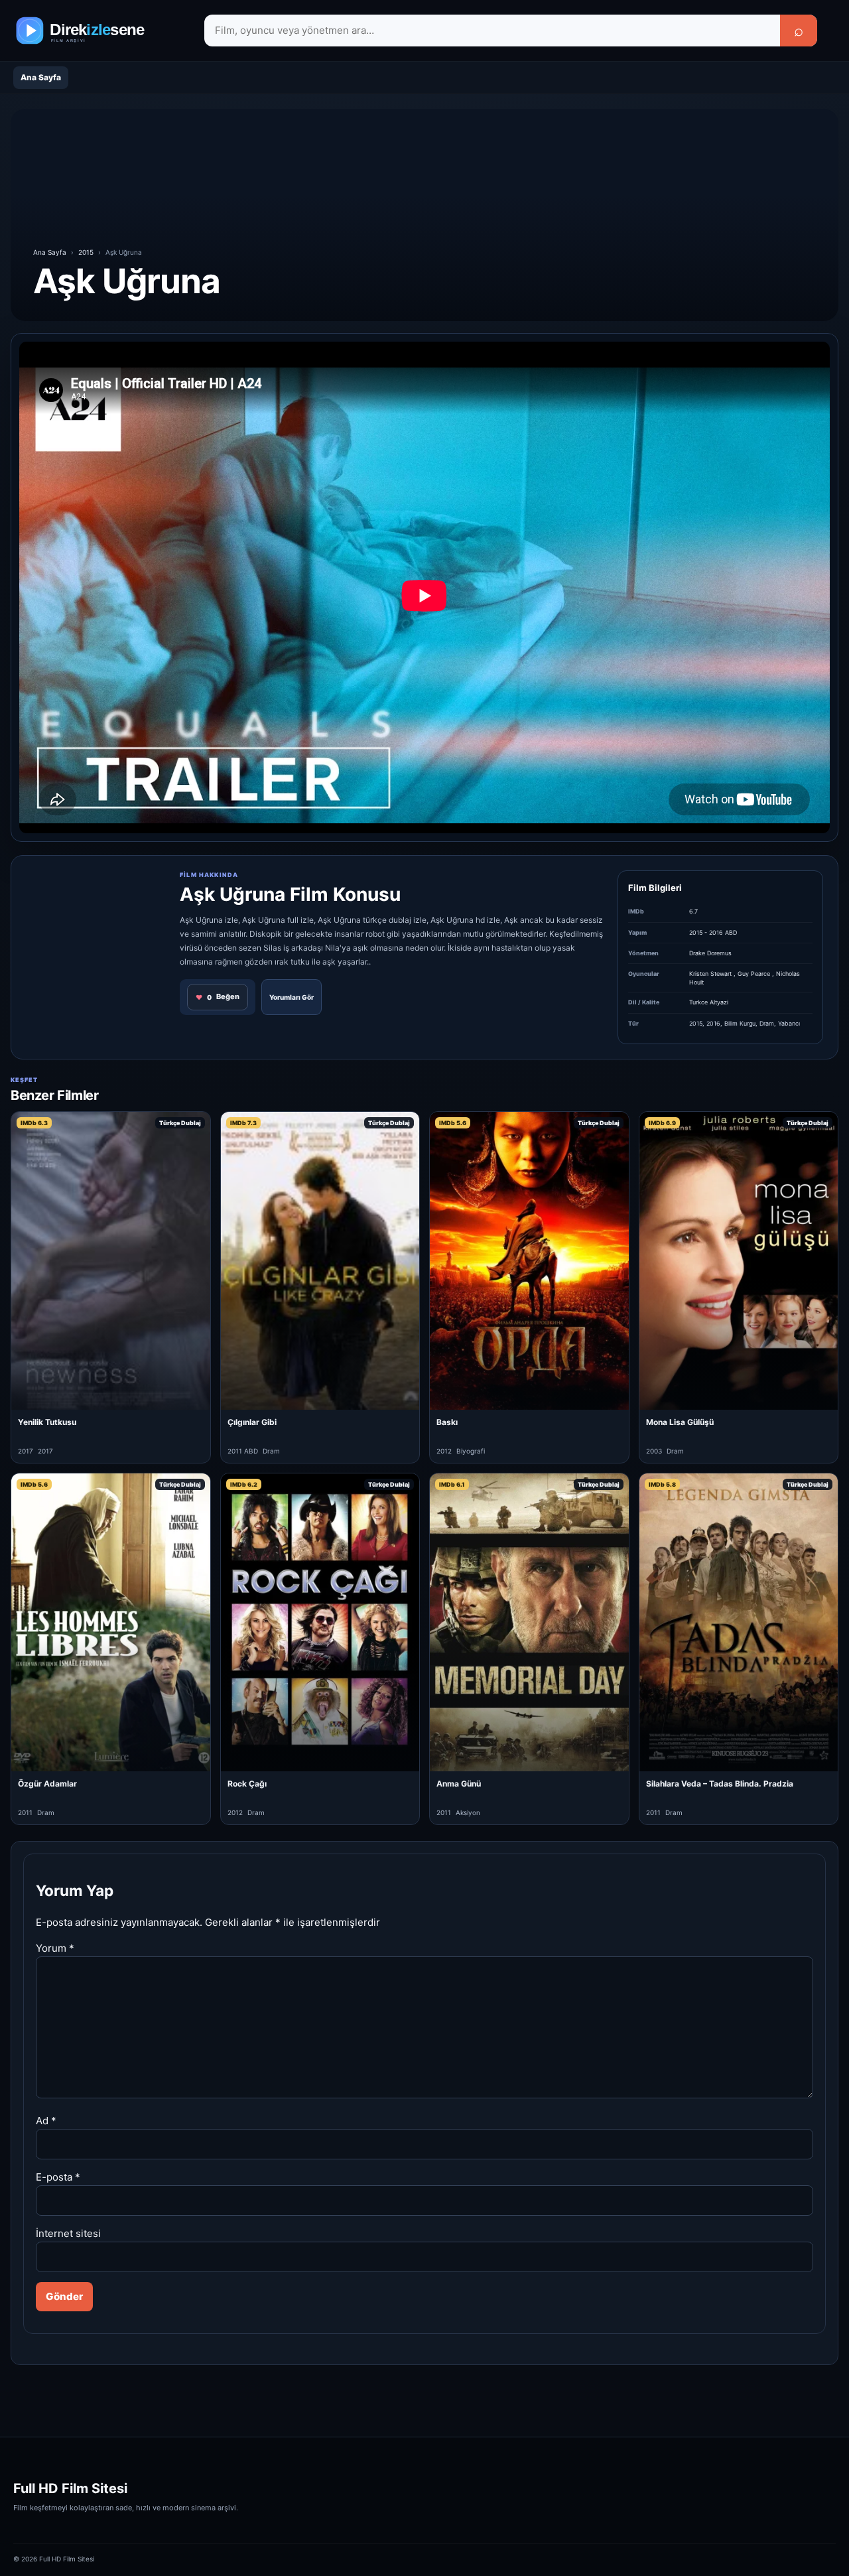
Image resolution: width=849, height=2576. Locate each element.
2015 (86, 252)
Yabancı (789, 1023)
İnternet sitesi (68, 2233)
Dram (767, 1023)
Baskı (447, 1422)
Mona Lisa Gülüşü (680, 1422)
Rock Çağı (247, 1784)
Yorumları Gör (292, 997)
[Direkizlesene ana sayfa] (99, 31)
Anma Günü (459, 1784)
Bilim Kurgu (740, 1023)
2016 (713, 1023)
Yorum (55, 1948)
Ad (46, 2121)
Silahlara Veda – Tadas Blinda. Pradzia (720, 1784)
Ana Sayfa (41, 77)
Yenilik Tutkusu (47, 1422)
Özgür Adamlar (47, 1784)
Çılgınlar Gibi (252, 1422)
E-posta (58, 2177)
